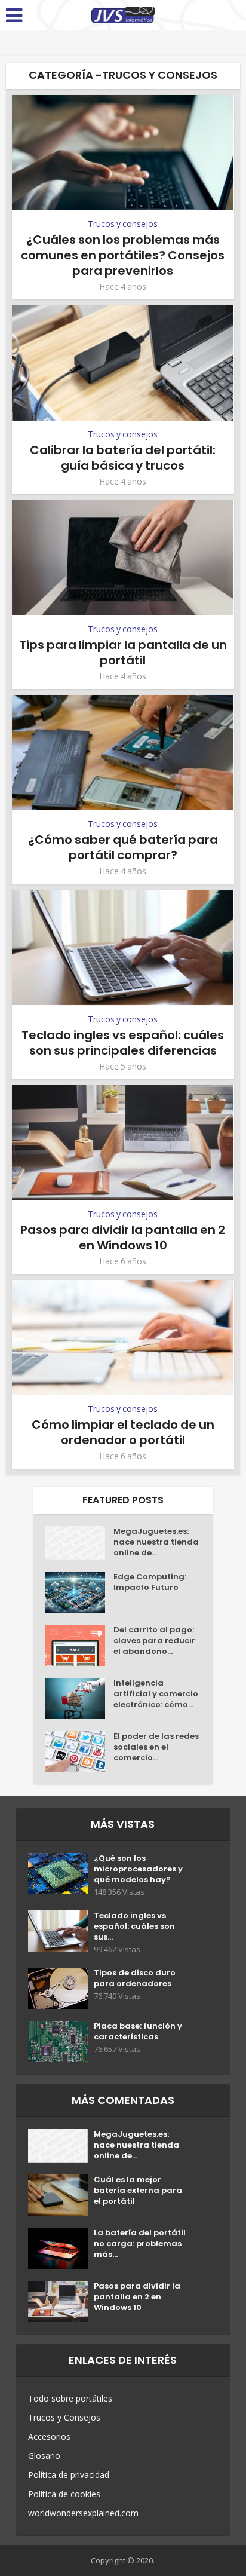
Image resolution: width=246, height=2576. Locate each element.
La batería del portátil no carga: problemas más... (140, 2244)
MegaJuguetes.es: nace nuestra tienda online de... (156, 1542)
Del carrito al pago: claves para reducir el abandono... (154, 1641)
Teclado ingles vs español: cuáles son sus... (134, 1926)
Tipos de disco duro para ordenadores (135, 1978)
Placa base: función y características (138, 2032)
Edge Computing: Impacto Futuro (150, 1582)
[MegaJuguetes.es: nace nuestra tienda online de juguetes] (79, 1543)
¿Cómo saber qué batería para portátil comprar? (123, 847)
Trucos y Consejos (64, 2417)
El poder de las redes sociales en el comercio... (156, 1747)
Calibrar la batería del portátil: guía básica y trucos (123, 458)
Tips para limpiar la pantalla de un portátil (123, 653)
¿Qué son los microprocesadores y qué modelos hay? (138, 1869)
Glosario (44, 2456)
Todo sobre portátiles (70, 2398)
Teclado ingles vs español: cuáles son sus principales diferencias (123, 1043)
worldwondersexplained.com (83, 2513)
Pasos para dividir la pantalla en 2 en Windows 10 (123, 1238)
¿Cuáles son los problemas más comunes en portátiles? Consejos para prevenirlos (123, 255)
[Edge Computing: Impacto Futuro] (79, 1592)
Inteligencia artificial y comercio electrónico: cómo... (156, 1694)
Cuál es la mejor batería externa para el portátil (138, 2191)
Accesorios (49, 2436)
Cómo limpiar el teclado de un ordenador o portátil (123, 1432)
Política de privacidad (69, 2475)
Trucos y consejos (123, 224)
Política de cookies (64, 2494)
